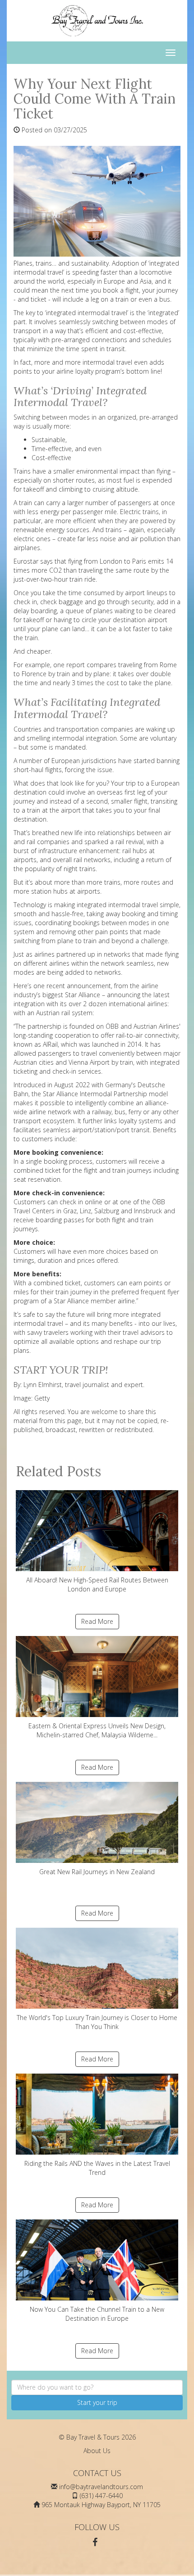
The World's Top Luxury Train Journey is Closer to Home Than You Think (97, 2022)
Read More (97, 1621)
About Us (97, 2451)
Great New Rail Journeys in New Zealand (97, 1872)
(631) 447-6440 (101, 2496)
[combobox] (97, 2387)
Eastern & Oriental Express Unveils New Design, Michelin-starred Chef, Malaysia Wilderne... (97, 1730)
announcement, (90, 986)
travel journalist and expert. (106, 1385)
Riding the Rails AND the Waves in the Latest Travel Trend (97, 2168)
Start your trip (97, 2402)
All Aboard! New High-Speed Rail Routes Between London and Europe (97, 1584)
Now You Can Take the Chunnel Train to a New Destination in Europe (97, 2314)
